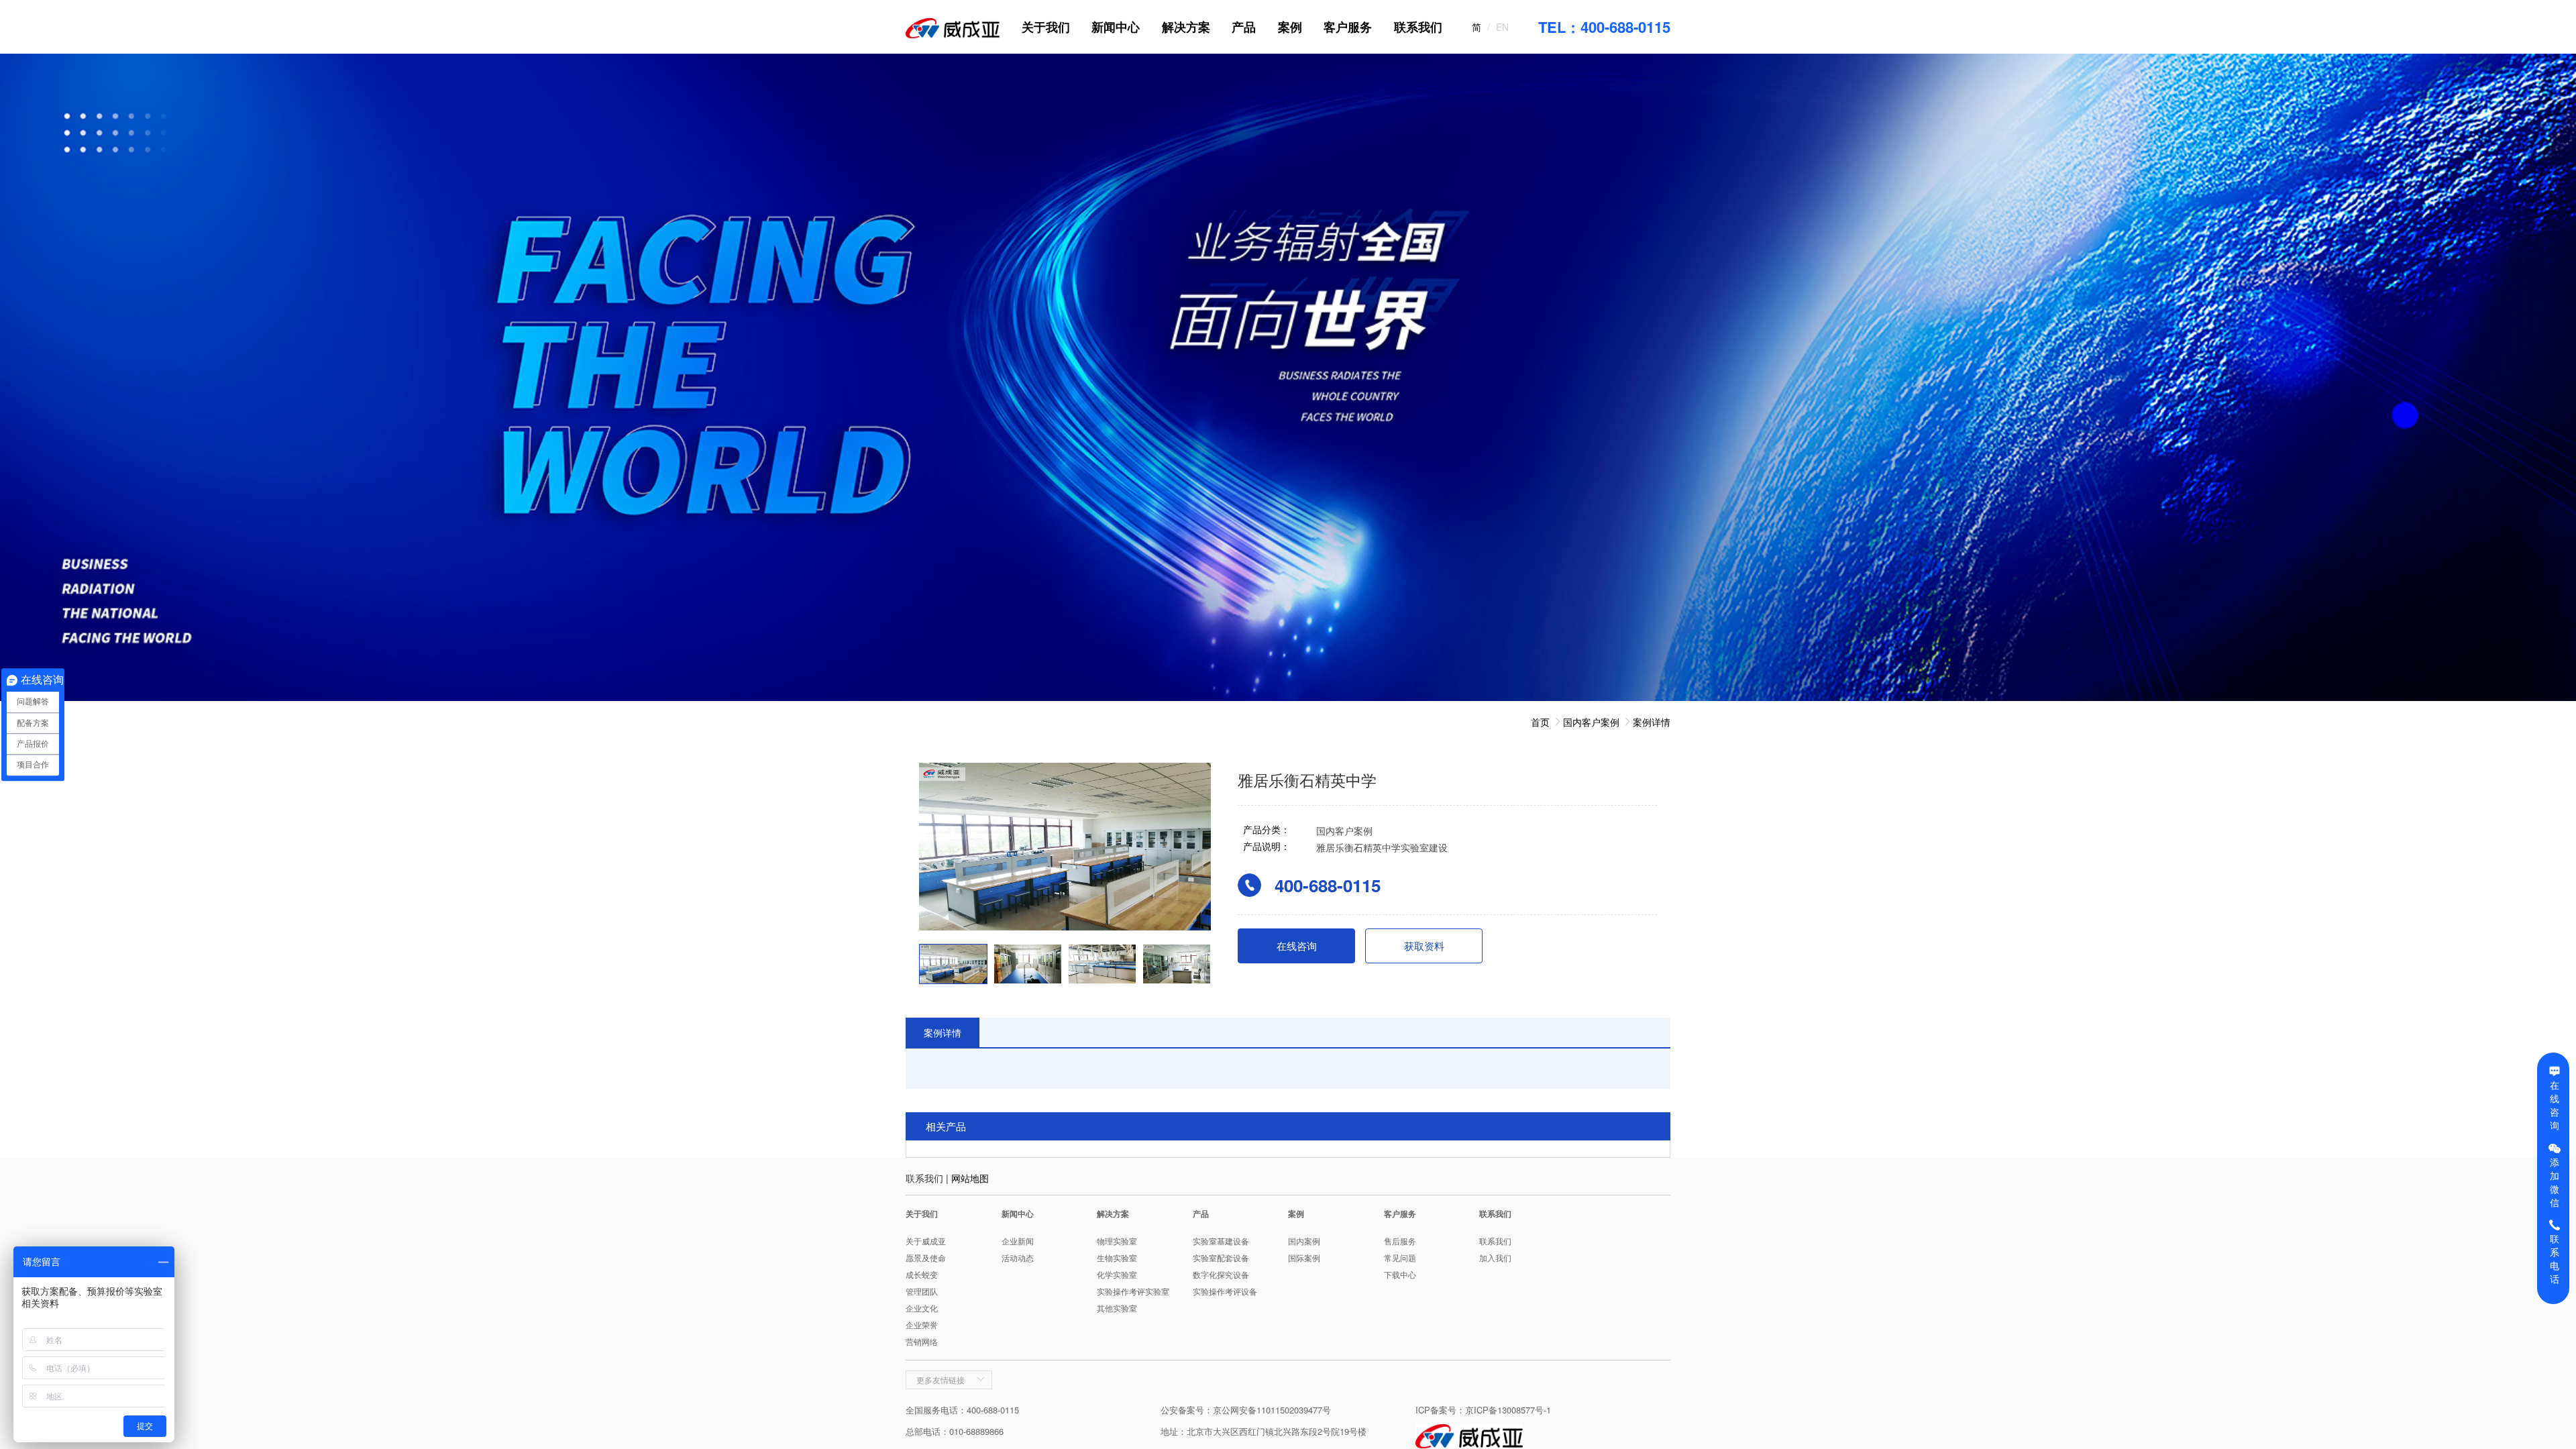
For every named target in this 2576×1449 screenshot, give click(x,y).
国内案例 (1304, 1241)
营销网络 (922, 1341)
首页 (1540, 722)
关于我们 (1046, 27)
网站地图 (970, 1178)
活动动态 (1018, 1257)
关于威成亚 (926, 1241)
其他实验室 (1117, 1308)
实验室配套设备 (1221, 1257)
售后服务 (1400, 1241)
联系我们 (1418, 27)
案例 (1290, 27)
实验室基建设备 (1221, 1241)
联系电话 (2555, 1258)
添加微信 (2555, 1182)
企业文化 (922, 1308)
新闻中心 (1116, 27)
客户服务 (1348, 27)
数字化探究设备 (1221, 1274)
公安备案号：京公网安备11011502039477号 (1246, 1410)
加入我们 (1495, 1257)
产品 (1244, 27)
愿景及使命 (926, 1257)
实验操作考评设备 (1225, 1291)
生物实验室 (1117, 1257)
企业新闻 (1018, 1241)
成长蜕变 (922, 1274)
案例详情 (1652, 722)
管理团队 (922, 1291)
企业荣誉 (922, 1325)
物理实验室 (1117, 1241)
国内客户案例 (1591, 722)
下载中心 (1400, 1274)
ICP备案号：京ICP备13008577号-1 (1483, 1410)
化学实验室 (1117, 1274)
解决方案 (1186, 27)
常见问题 (1400, 1257)
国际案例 (1304, 1257)
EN (1502, 27)
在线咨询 (2555, 1105)
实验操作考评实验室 (1133, 1291)
